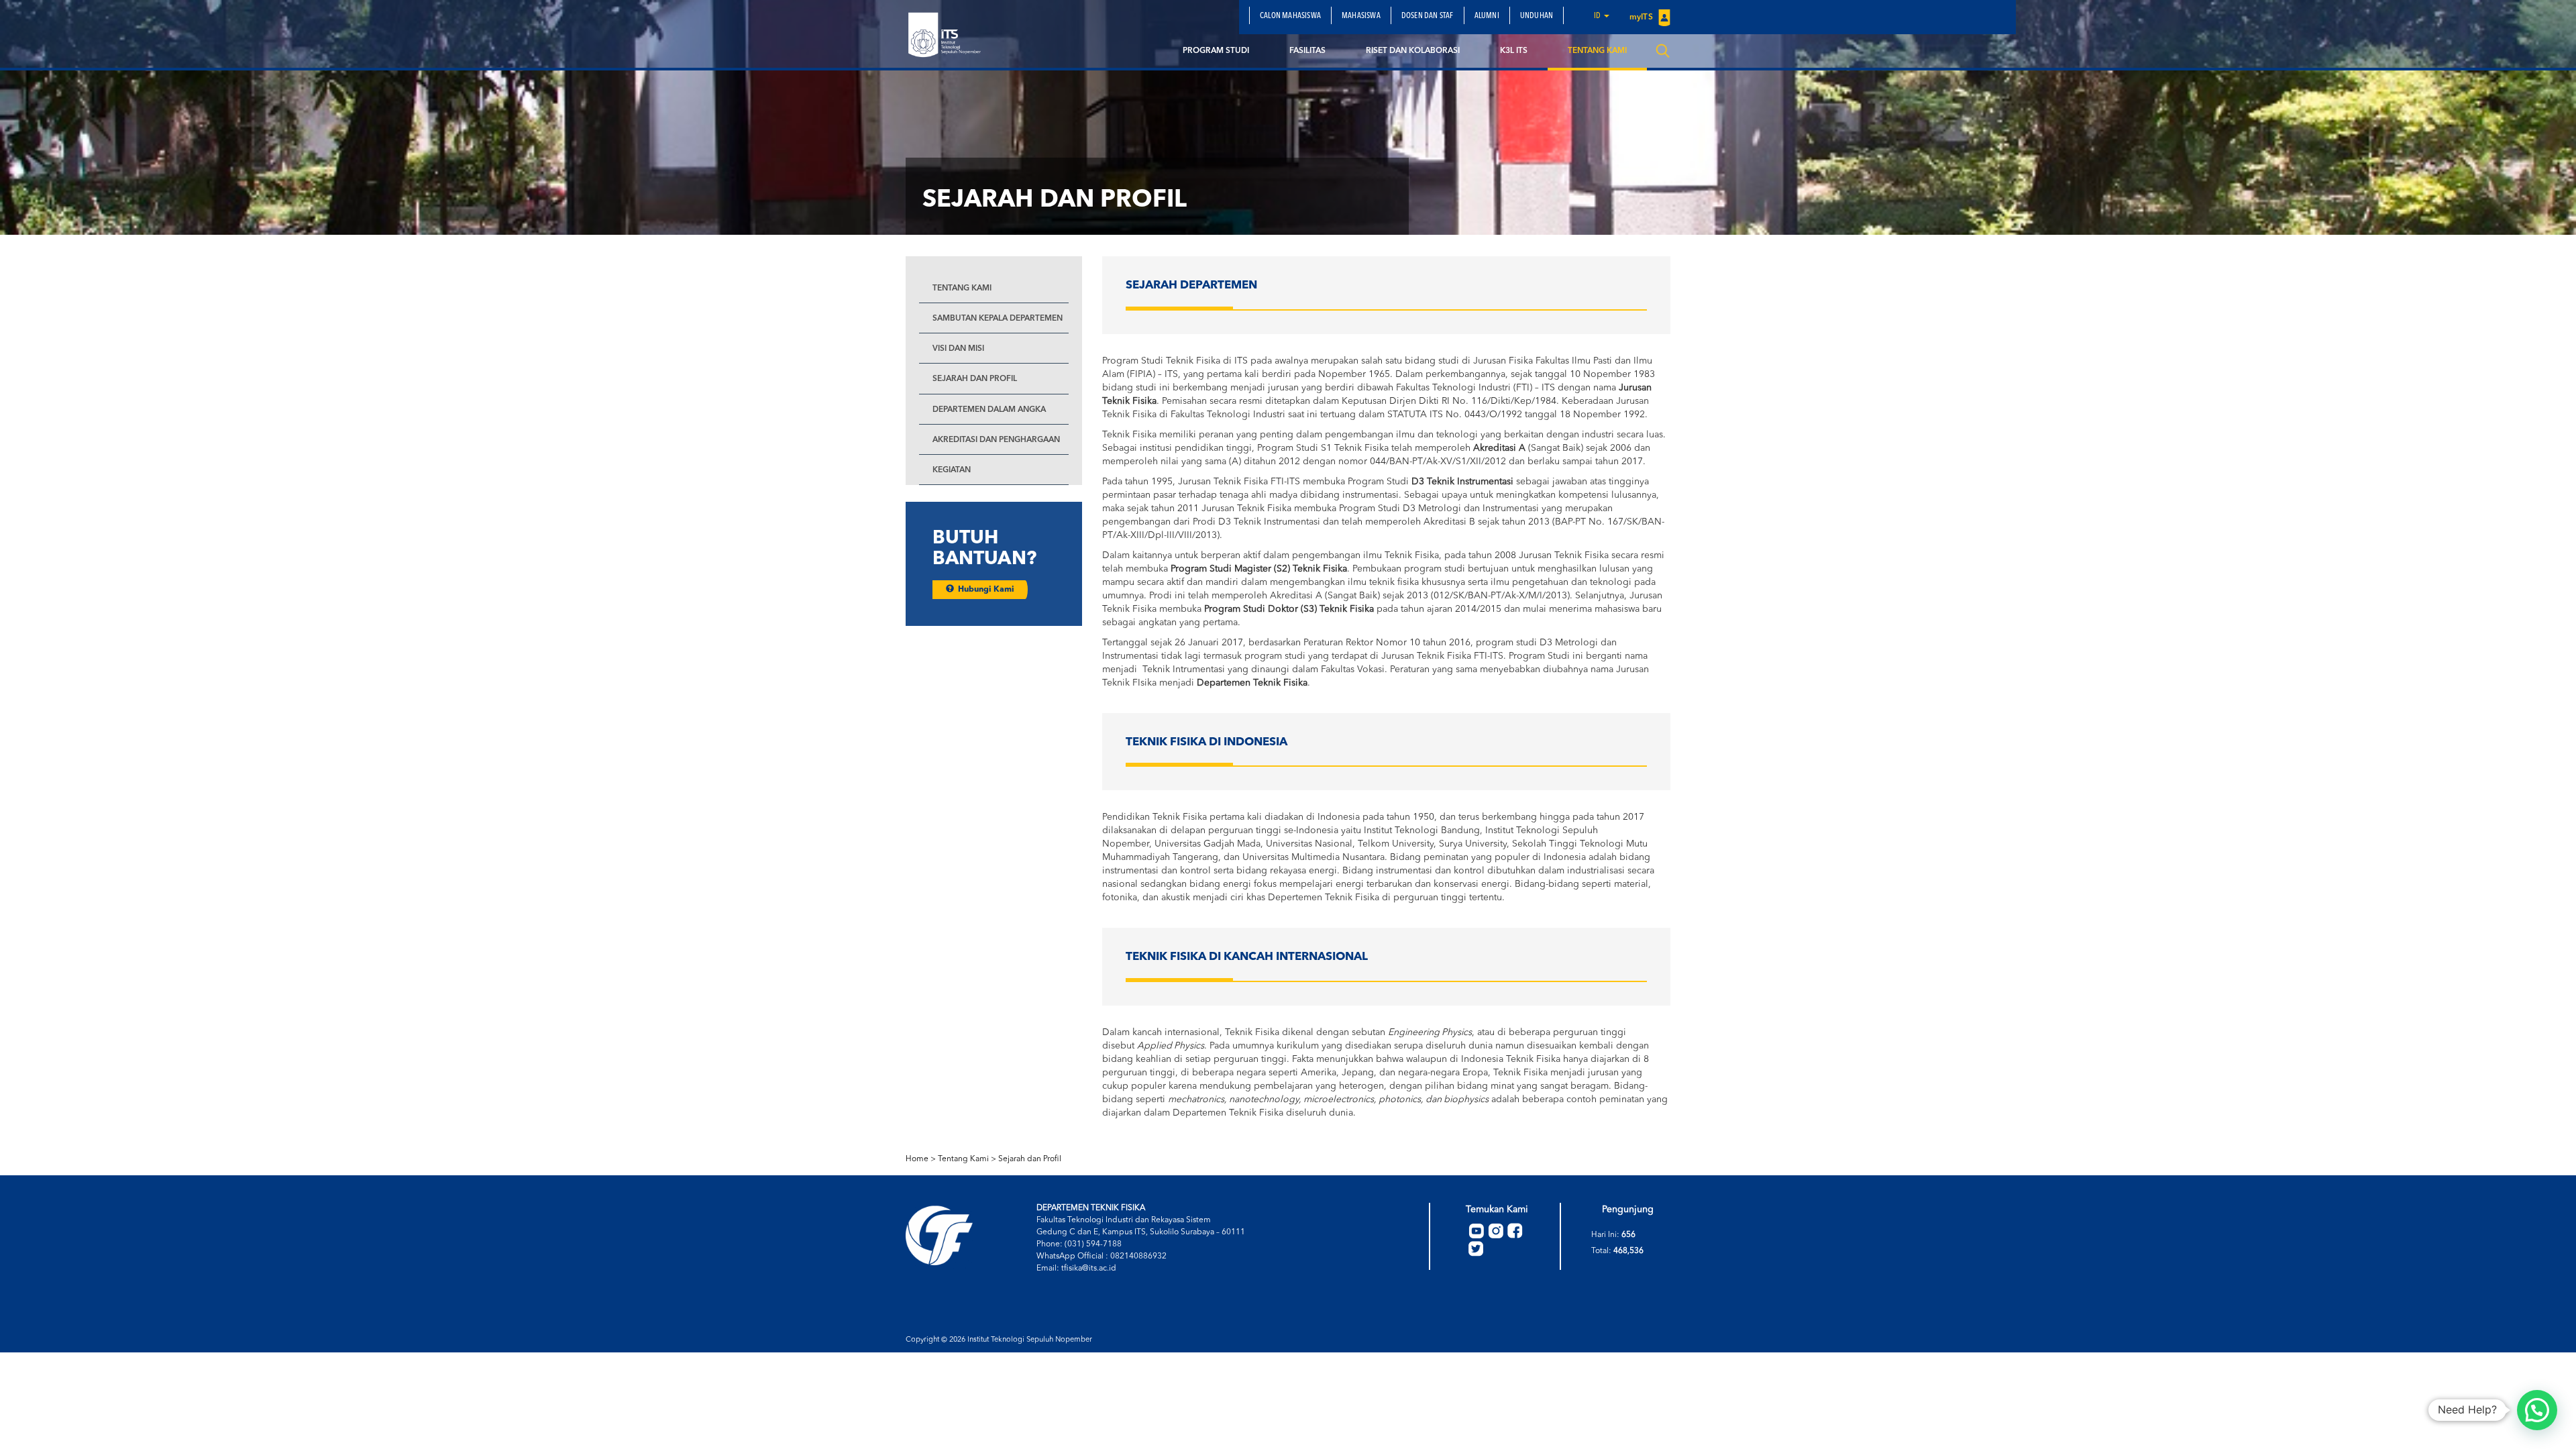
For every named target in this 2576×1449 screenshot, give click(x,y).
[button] (2537, 1410)
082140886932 (1138, 1256)
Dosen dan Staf (1428, 16)
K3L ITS (1514, 51)
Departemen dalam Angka (989, 410)
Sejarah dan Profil (975, 379)
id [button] (1598, 16)
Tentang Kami (1597, 51)
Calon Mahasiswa (1290, 16)
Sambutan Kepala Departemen (998, 319)
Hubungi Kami (984, 590)
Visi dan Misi (958, 349)
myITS (1642, 17)
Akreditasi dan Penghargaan (996, 440)
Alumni (1487, 16)
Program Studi (1216, 51)
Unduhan (1537, 16)
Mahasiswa (1361, 16)
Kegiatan (952, 470)
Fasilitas (1307, 51)
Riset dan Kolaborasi (1413, 51)
